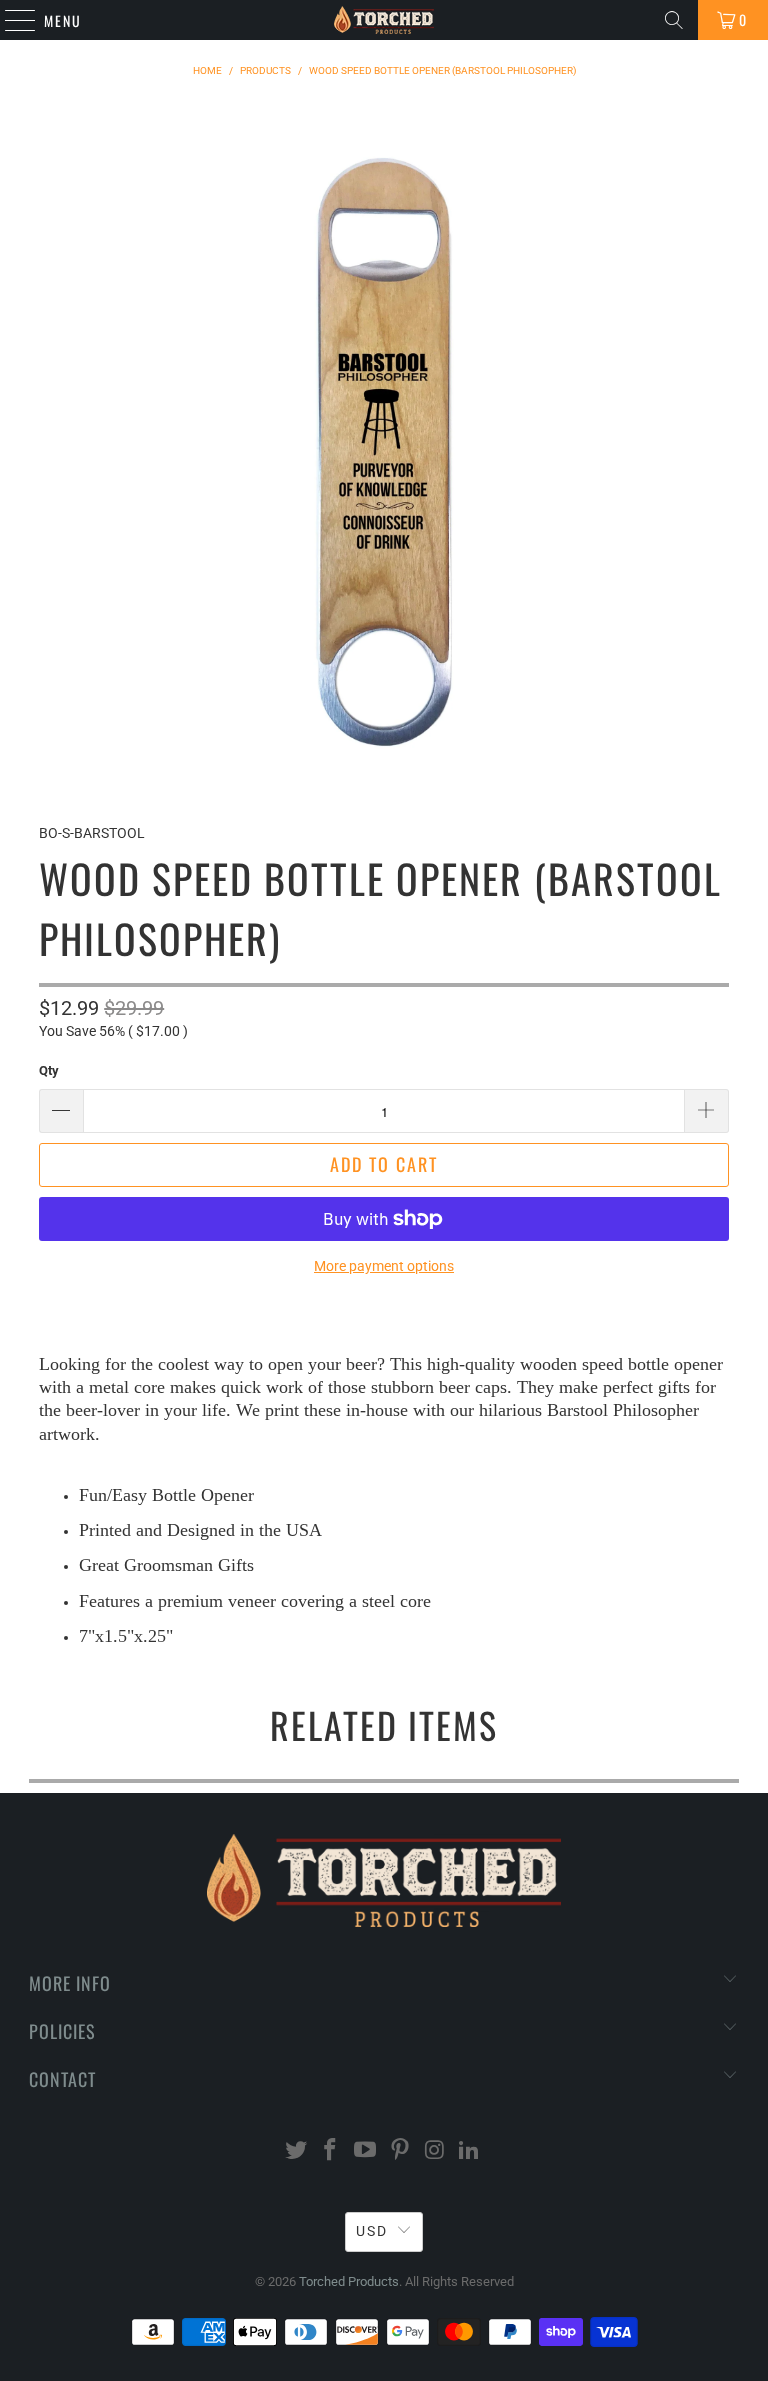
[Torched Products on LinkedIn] (470, 2151)
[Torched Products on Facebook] (331, 2151)
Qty (49, 1070)
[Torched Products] (384, 20)
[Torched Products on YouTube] (366, 2151)
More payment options (384, 1266)
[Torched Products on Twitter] (296, 2151)
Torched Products (349, 2281)
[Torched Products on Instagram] (435, 2151)
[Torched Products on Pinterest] (401, 2151)
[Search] (674, 20)
